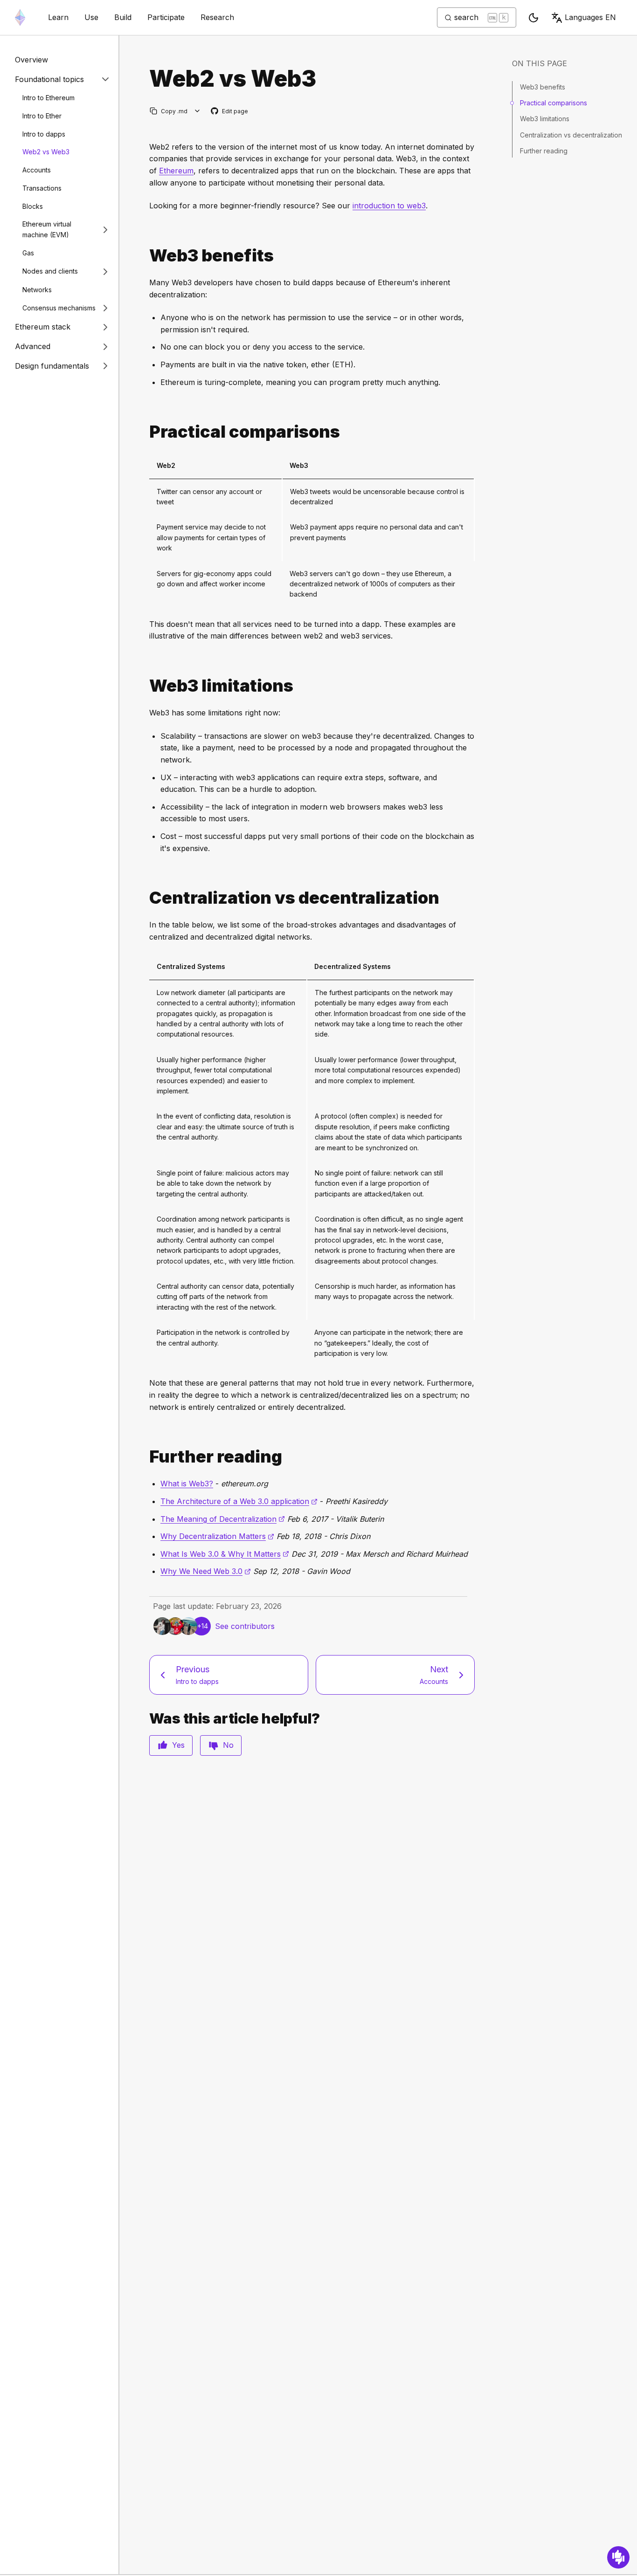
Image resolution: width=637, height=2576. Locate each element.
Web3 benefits (543, 87)
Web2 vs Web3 (46, 152)
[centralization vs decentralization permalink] (145, 898)
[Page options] (197, 111)
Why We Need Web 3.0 (206, 1571)
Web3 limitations (545, 119)
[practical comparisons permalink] (145, 432)
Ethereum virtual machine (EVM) (47, 229)
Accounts (37, 170)
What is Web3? (187, 1484)
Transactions (42, 188)
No (228, 1745)
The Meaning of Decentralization (223, 1519)
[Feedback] (618, 2557)
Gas (28, 253)
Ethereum (176, 171)
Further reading (544, 151)
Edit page (230, 112)
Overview (31, 60)
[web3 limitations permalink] (145, 686)
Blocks (33, 206)
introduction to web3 (389, 206)
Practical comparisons (554, 103)
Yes (178, 1745)
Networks (37, 290)
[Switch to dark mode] (533, 18)
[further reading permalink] (145, 1457)
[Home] (20, 17)
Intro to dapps (44, 134)
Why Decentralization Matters (217, 1536)
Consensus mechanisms (59, 308)
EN (590, 17)
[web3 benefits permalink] (145, 256)
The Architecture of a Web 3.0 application (239, 1501)
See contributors (245, 1626)
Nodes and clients (50, 271)
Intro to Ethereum (48, 98)
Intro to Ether (42, 116)
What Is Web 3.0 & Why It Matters (225, 1554)
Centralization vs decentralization (571, 135)
